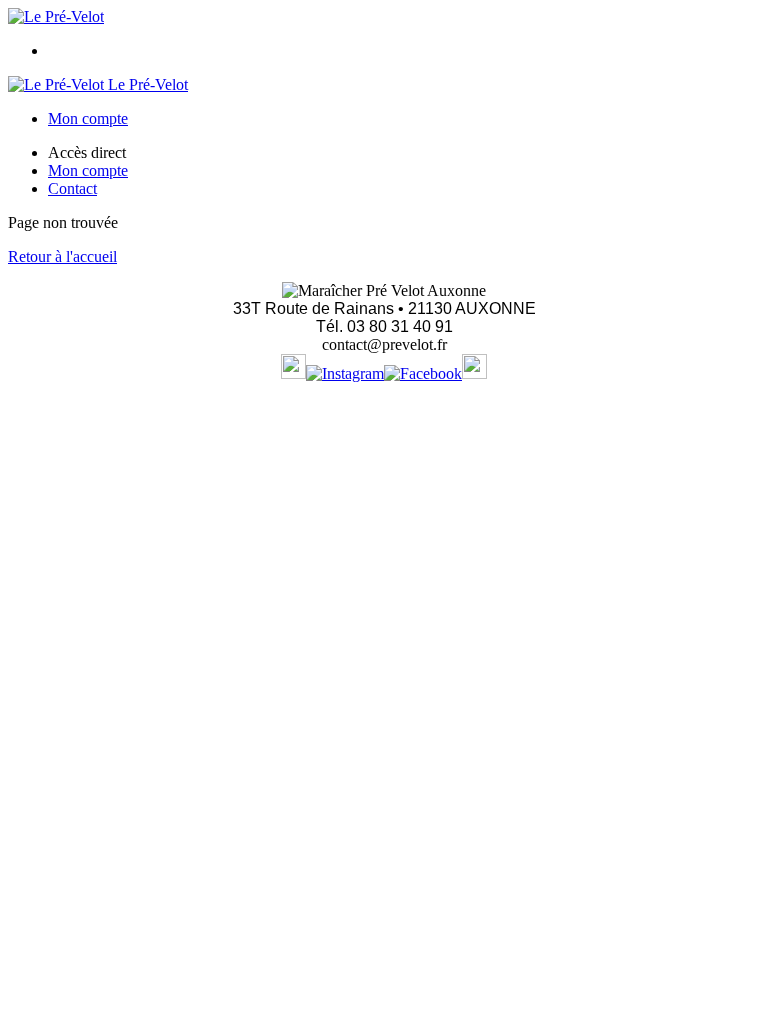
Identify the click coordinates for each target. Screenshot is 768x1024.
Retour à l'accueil (62, 256)
